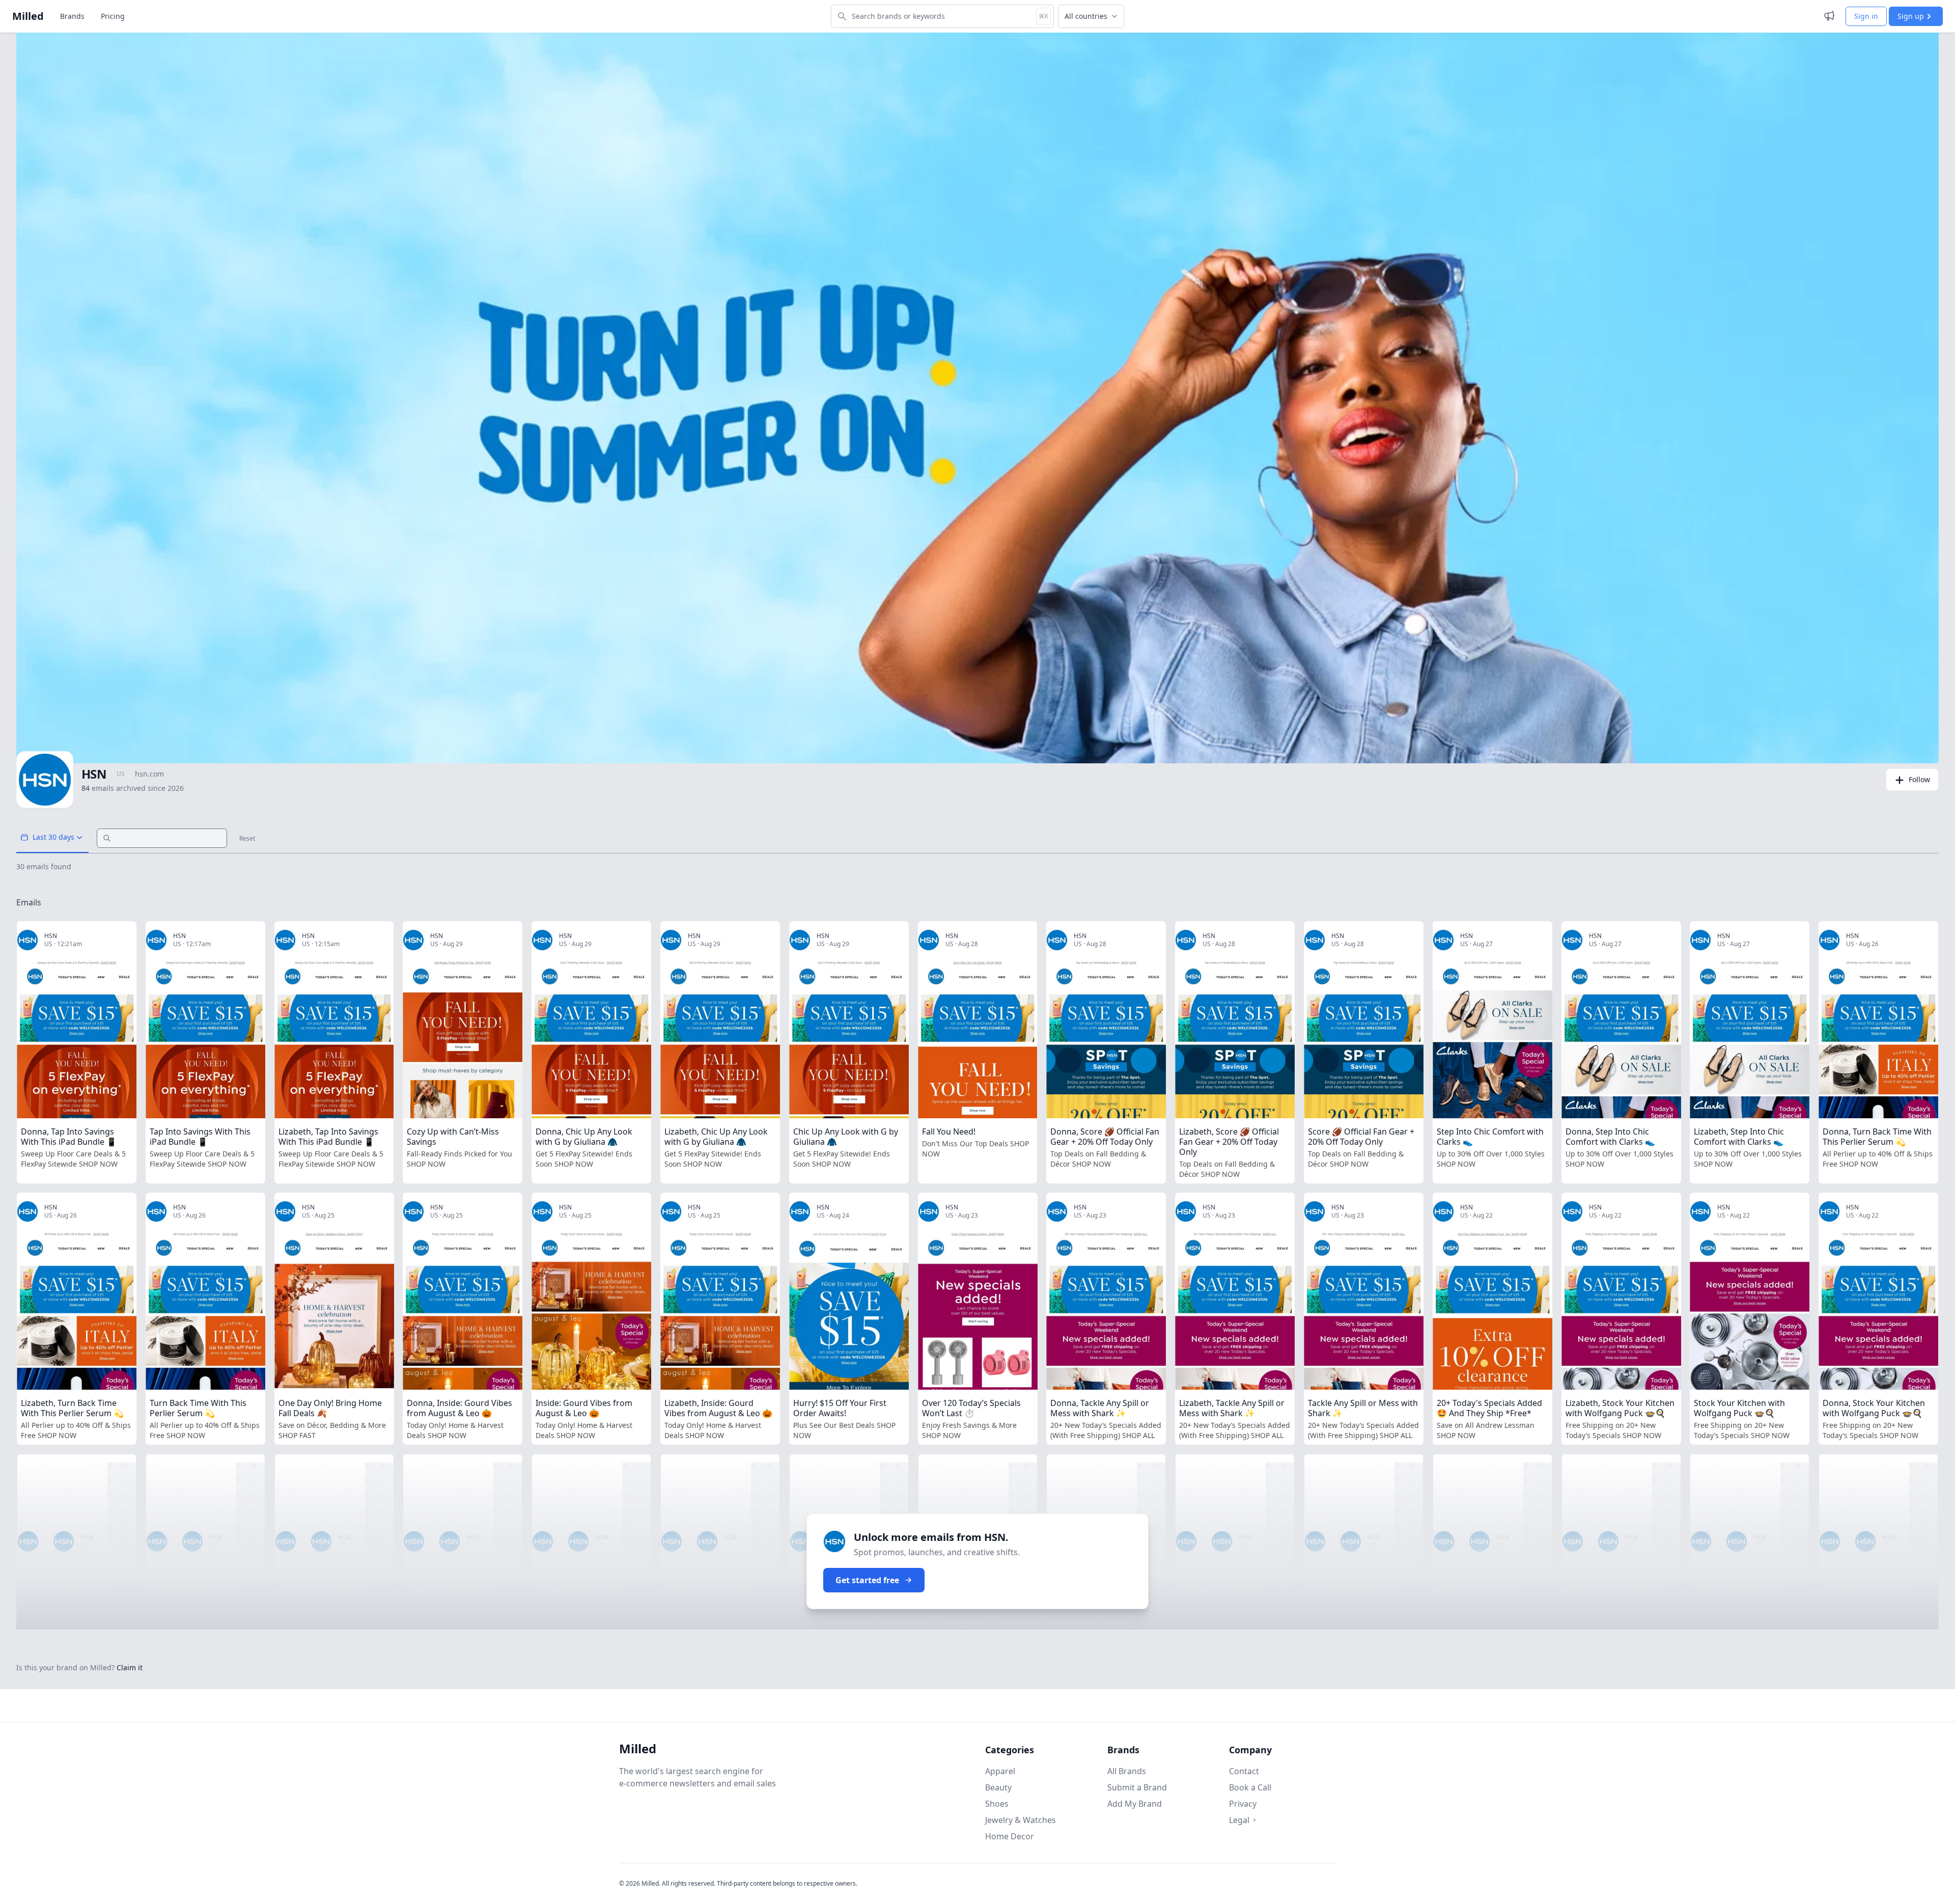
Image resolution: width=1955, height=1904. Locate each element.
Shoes (997, 1804)
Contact (1244, 1771)
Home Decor (1010, 1836)
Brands (72, 16)
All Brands (1127, 1771)
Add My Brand (1135, 1804)
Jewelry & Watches (1021, 1820)
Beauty (998, 1787)
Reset (247, 839)
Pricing (113, 16)
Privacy (1243, 1804)
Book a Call (1250, 1787)
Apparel (1000, 1771)
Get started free (867, 1580)
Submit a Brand (1137, 1787)
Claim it (130, 1667)
